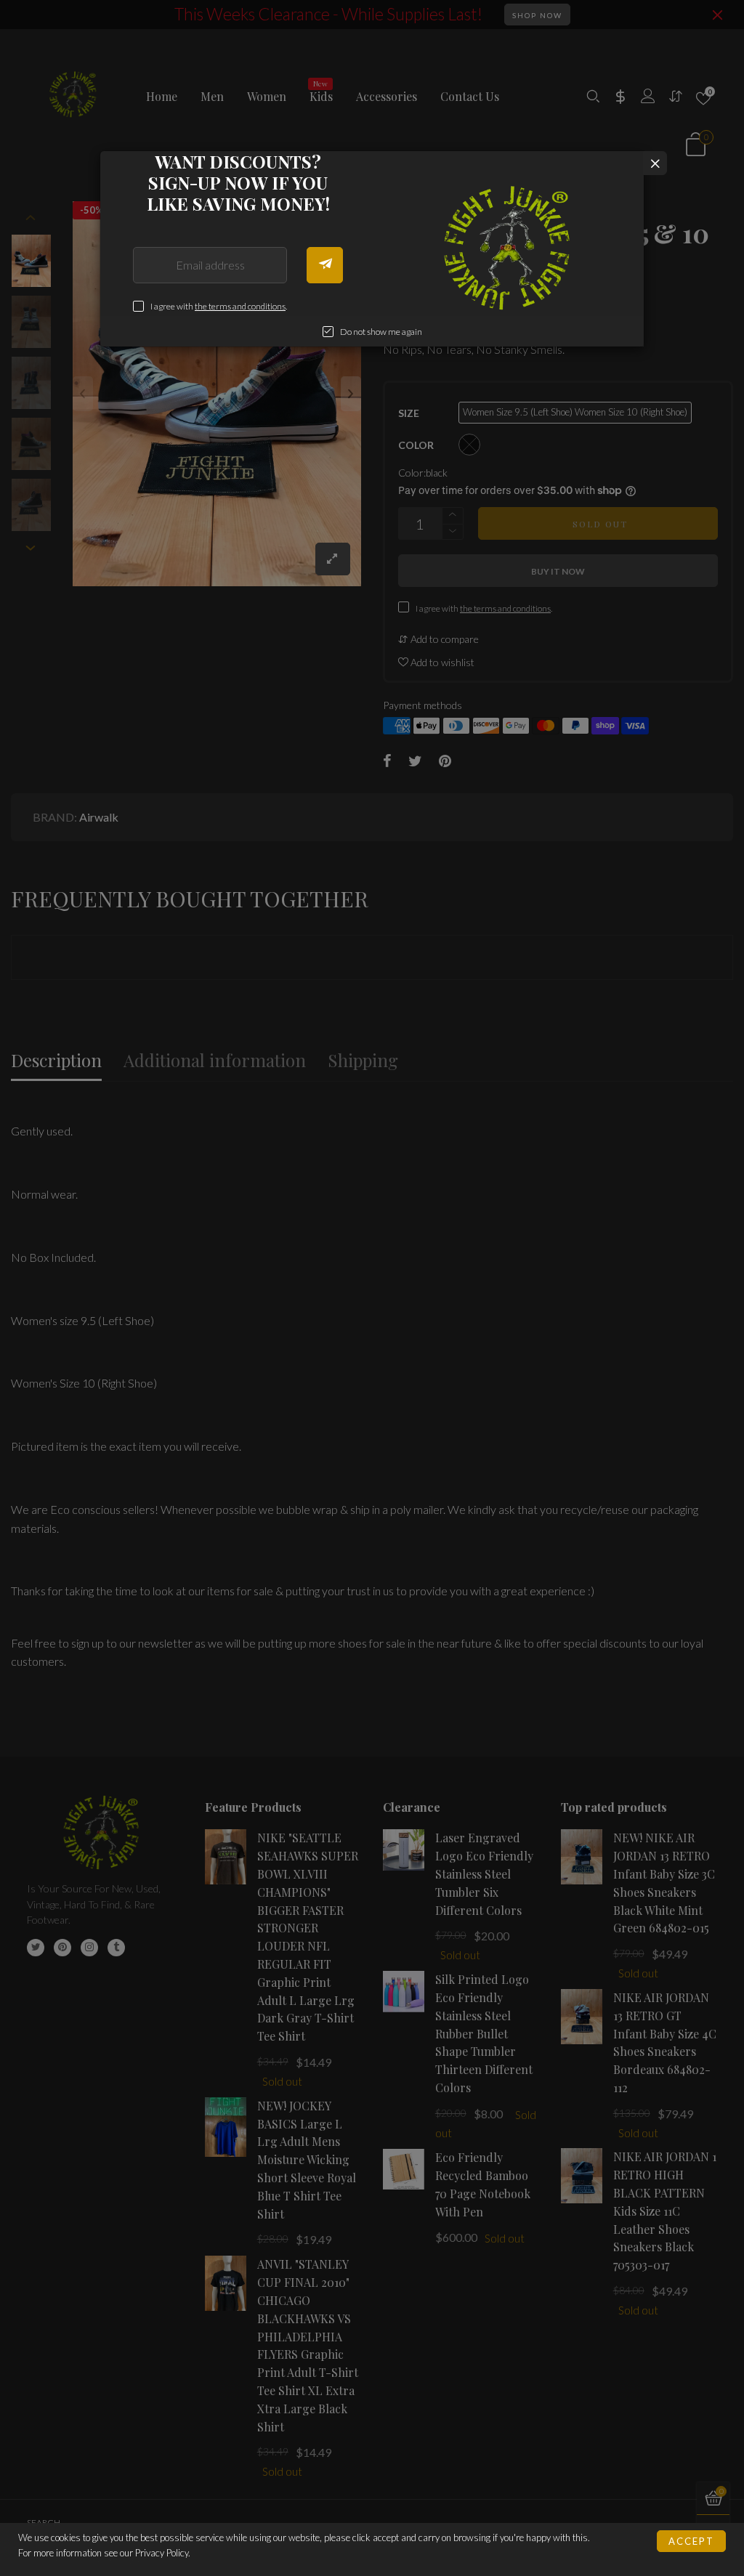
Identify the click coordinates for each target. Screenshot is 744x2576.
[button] (325, 265)
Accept (691, 2541)
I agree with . (219, 306)
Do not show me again (381, 332)
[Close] (655, 163)
